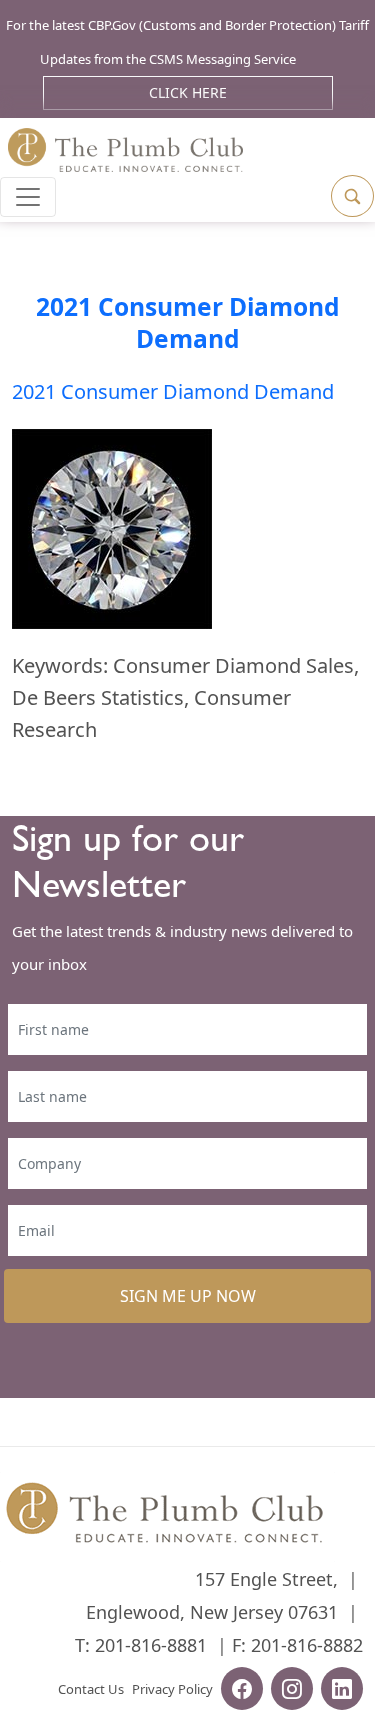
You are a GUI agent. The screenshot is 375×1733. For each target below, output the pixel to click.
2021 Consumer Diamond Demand (188, 322)
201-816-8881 (151, 1645)
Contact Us (91, 1689)
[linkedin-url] (342, 1691)
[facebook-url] (242, 1691)
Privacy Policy (172, 1689)
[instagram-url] (292, 1691)
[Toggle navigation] (28, 197)
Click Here (188, 92)
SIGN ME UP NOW (188, 1296)
